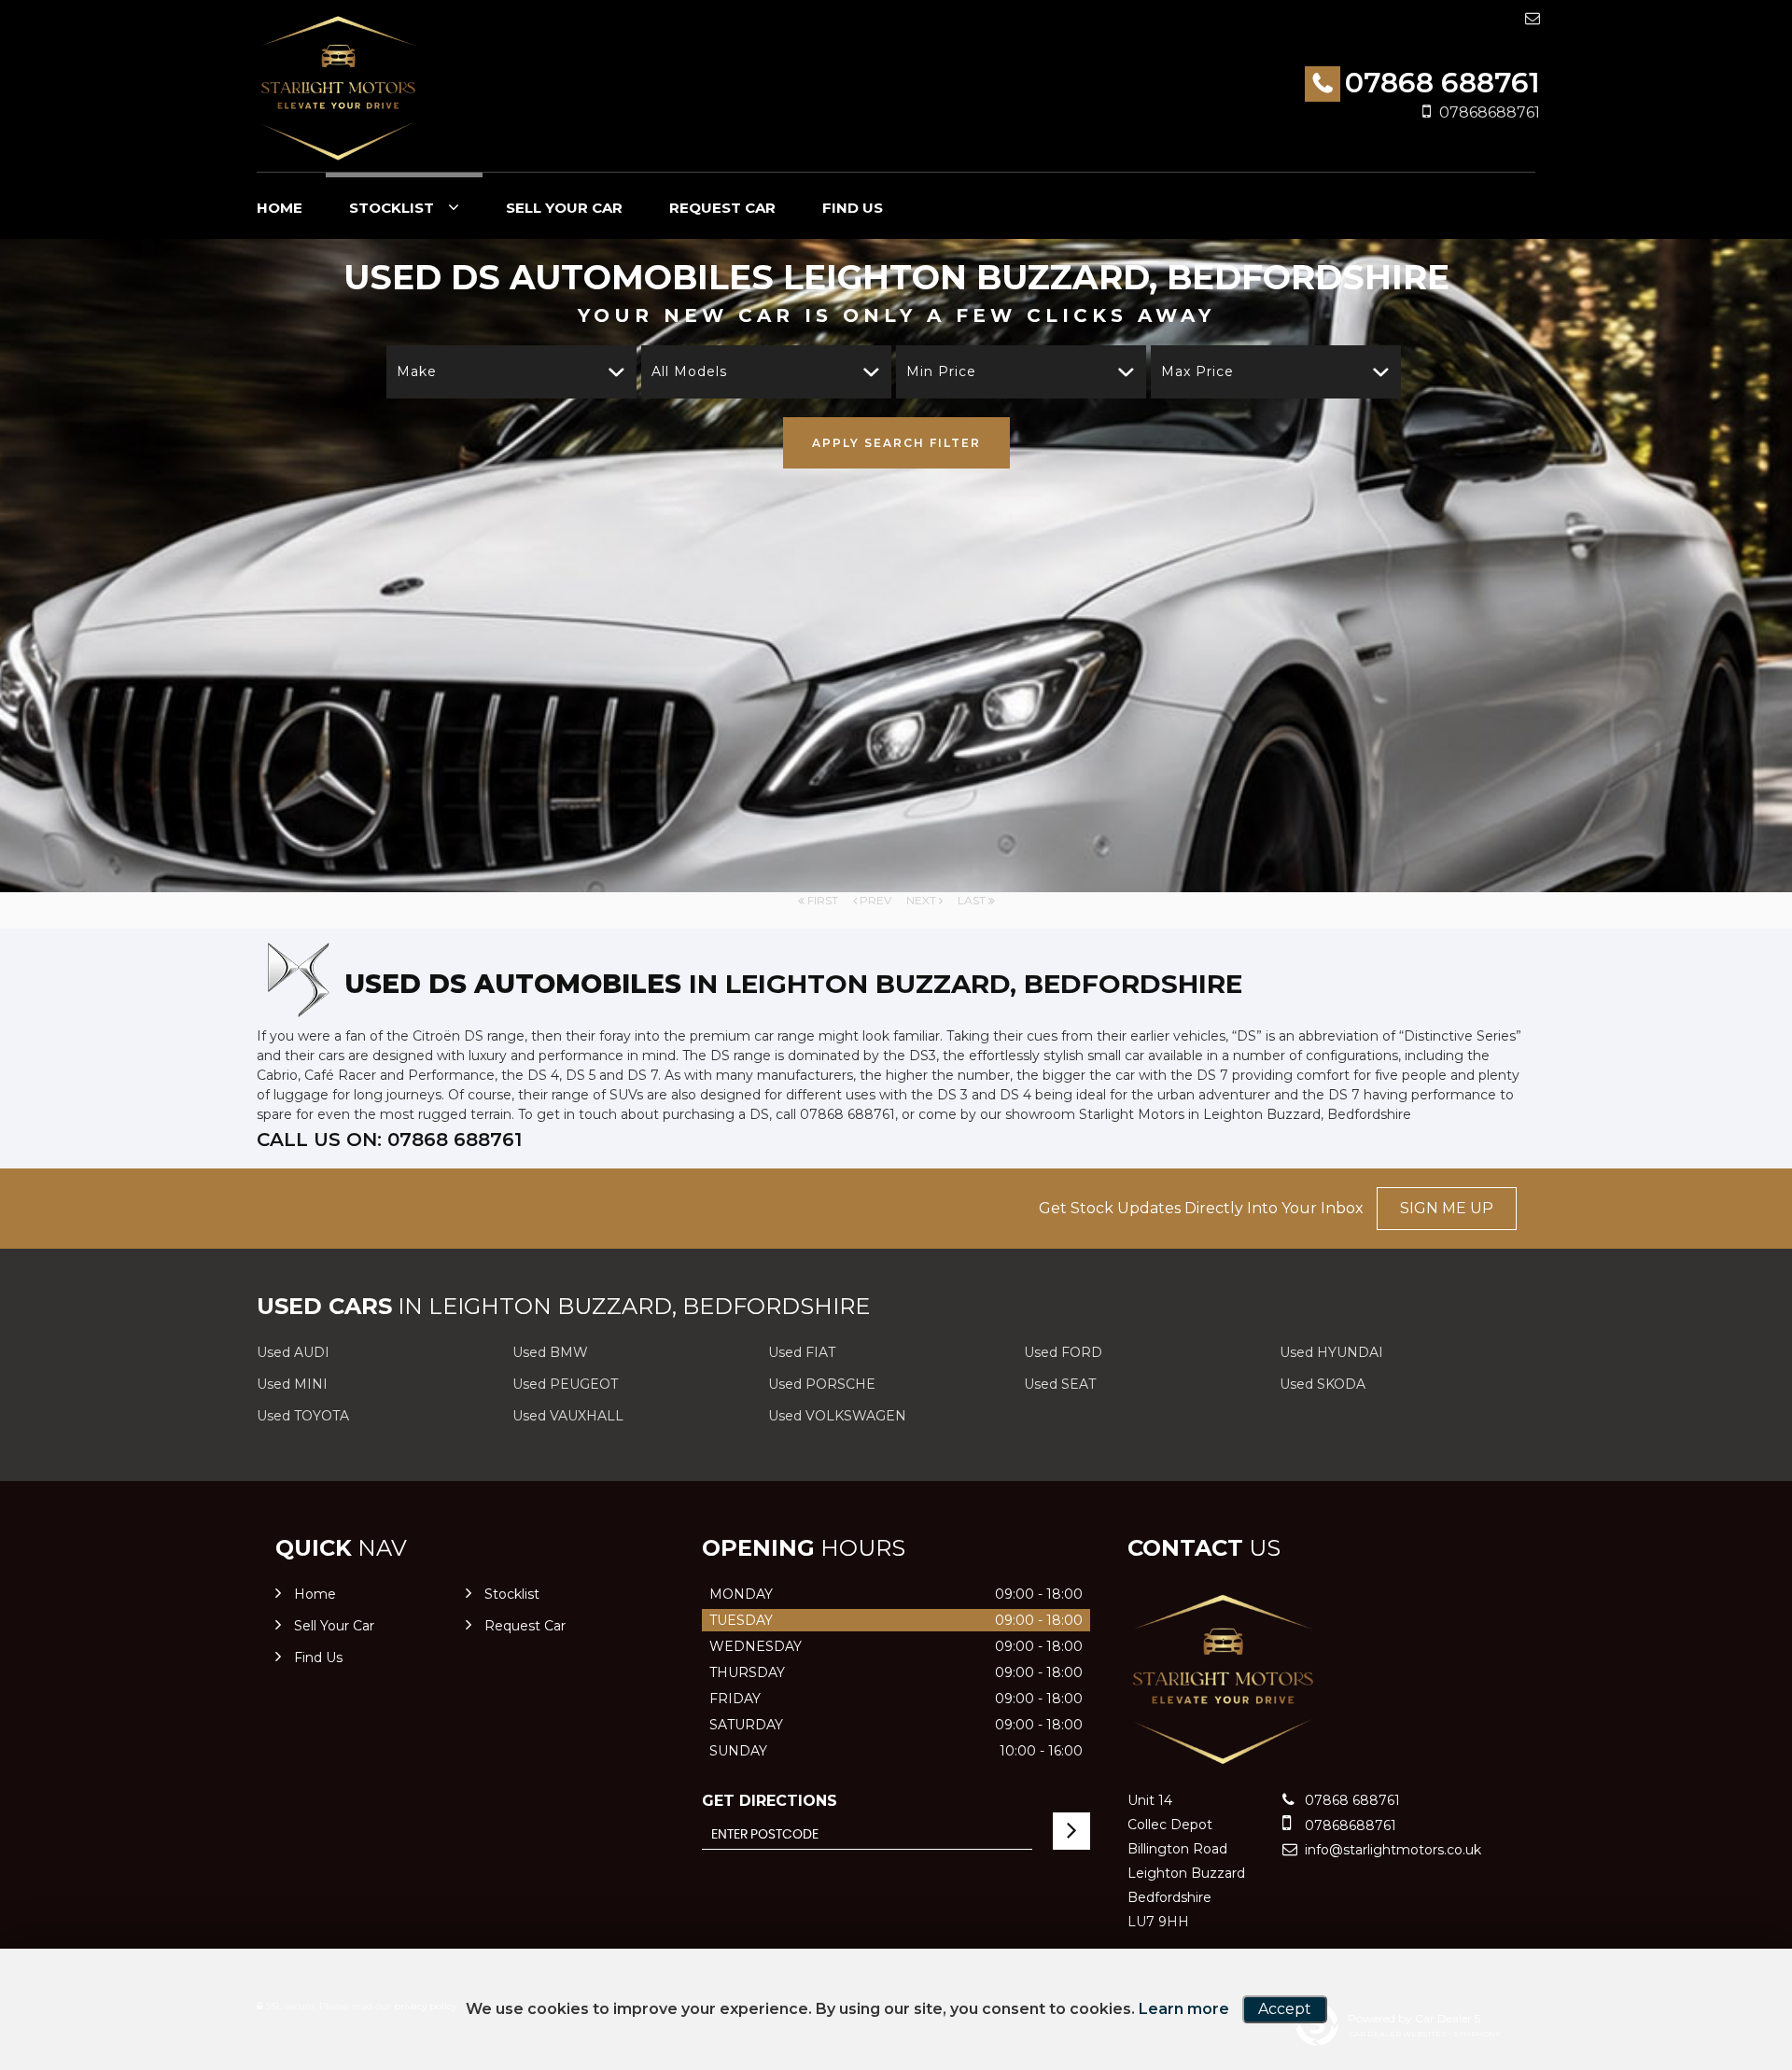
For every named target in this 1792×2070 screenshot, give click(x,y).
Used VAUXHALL (568, 1416)
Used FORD (1063, 1352)
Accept (1285, 2009)
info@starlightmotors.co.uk (1391, 1850)
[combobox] (511, 372)
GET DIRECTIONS (770, 1801)
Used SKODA (1323, 1384)
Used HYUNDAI (1331, 1352)
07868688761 (1490, 112)
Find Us (853, 208)
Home (280, 208)
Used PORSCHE (822, 1384)
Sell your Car (564, 208)
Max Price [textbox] (1197, 371)
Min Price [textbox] (941, 371)
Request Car (722, 208)
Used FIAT (802, 1352)
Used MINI (292, 1384)
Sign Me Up (1447, 1208)
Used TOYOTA (303, 1416)
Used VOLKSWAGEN (837, 1416)
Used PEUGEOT (565, 1384)
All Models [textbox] (689, 371)
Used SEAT (1060, 1384)
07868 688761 (1442, 83)
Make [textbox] (417, 371)
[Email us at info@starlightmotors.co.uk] (1533, 18)
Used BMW (550, 1352)
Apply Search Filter (896, 443)
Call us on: (389, 1140)
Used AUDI (293, 1352)
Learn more (1184, 2009)
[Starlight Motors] (338, 88)
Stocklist (392, 208)
